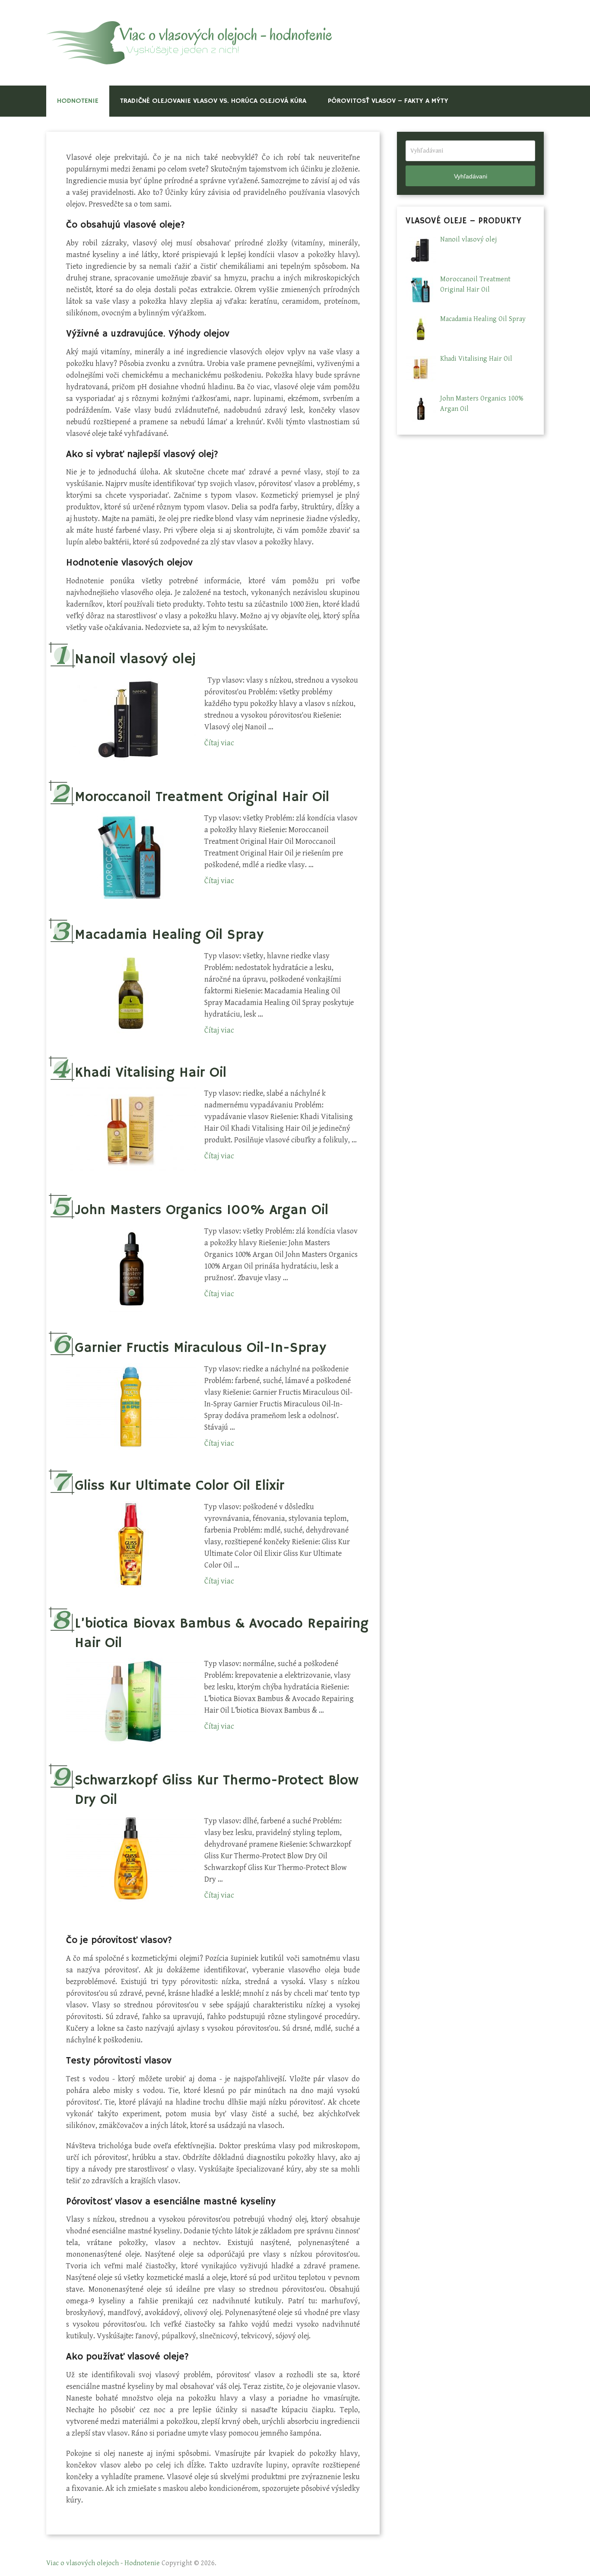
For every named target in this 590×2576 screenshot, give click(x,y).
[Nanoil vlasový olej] (131, 718)
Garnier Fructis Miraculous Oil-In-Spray (200, 1348)
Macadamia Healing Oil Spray (169, 935)
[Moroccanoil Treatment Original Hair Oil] (131, 855)
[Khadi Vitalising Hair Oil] (131, 1131)
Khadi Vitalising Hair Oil (151, 1073)
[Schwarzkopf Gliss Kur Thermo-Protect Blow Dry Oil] (131, 1858)
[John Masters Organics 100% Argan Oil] (131, 1269)
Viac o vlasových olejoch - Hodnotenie (103, 2563)
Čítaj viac (219, 743)
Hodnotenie (78, 101)
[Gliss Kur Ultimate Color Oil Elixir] (131, 1544)
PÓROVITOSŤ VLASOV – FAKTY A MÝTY (388, 101)
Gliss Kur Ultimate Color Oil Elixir (179, 1486)
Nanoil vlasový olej (135, 659)
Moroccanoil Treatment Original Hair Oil (202, 797)
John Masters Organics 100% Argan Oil (201, 1210)
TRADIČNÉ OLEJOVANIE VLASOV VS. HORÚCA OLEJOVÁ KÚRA (213, 101)
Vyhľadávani (471, 176)
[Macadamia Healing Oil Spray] (131, 993)
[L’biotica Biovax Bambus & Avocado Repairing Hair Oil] (131, 1701)
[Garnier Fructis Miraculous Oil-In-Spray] (131, 1406)
